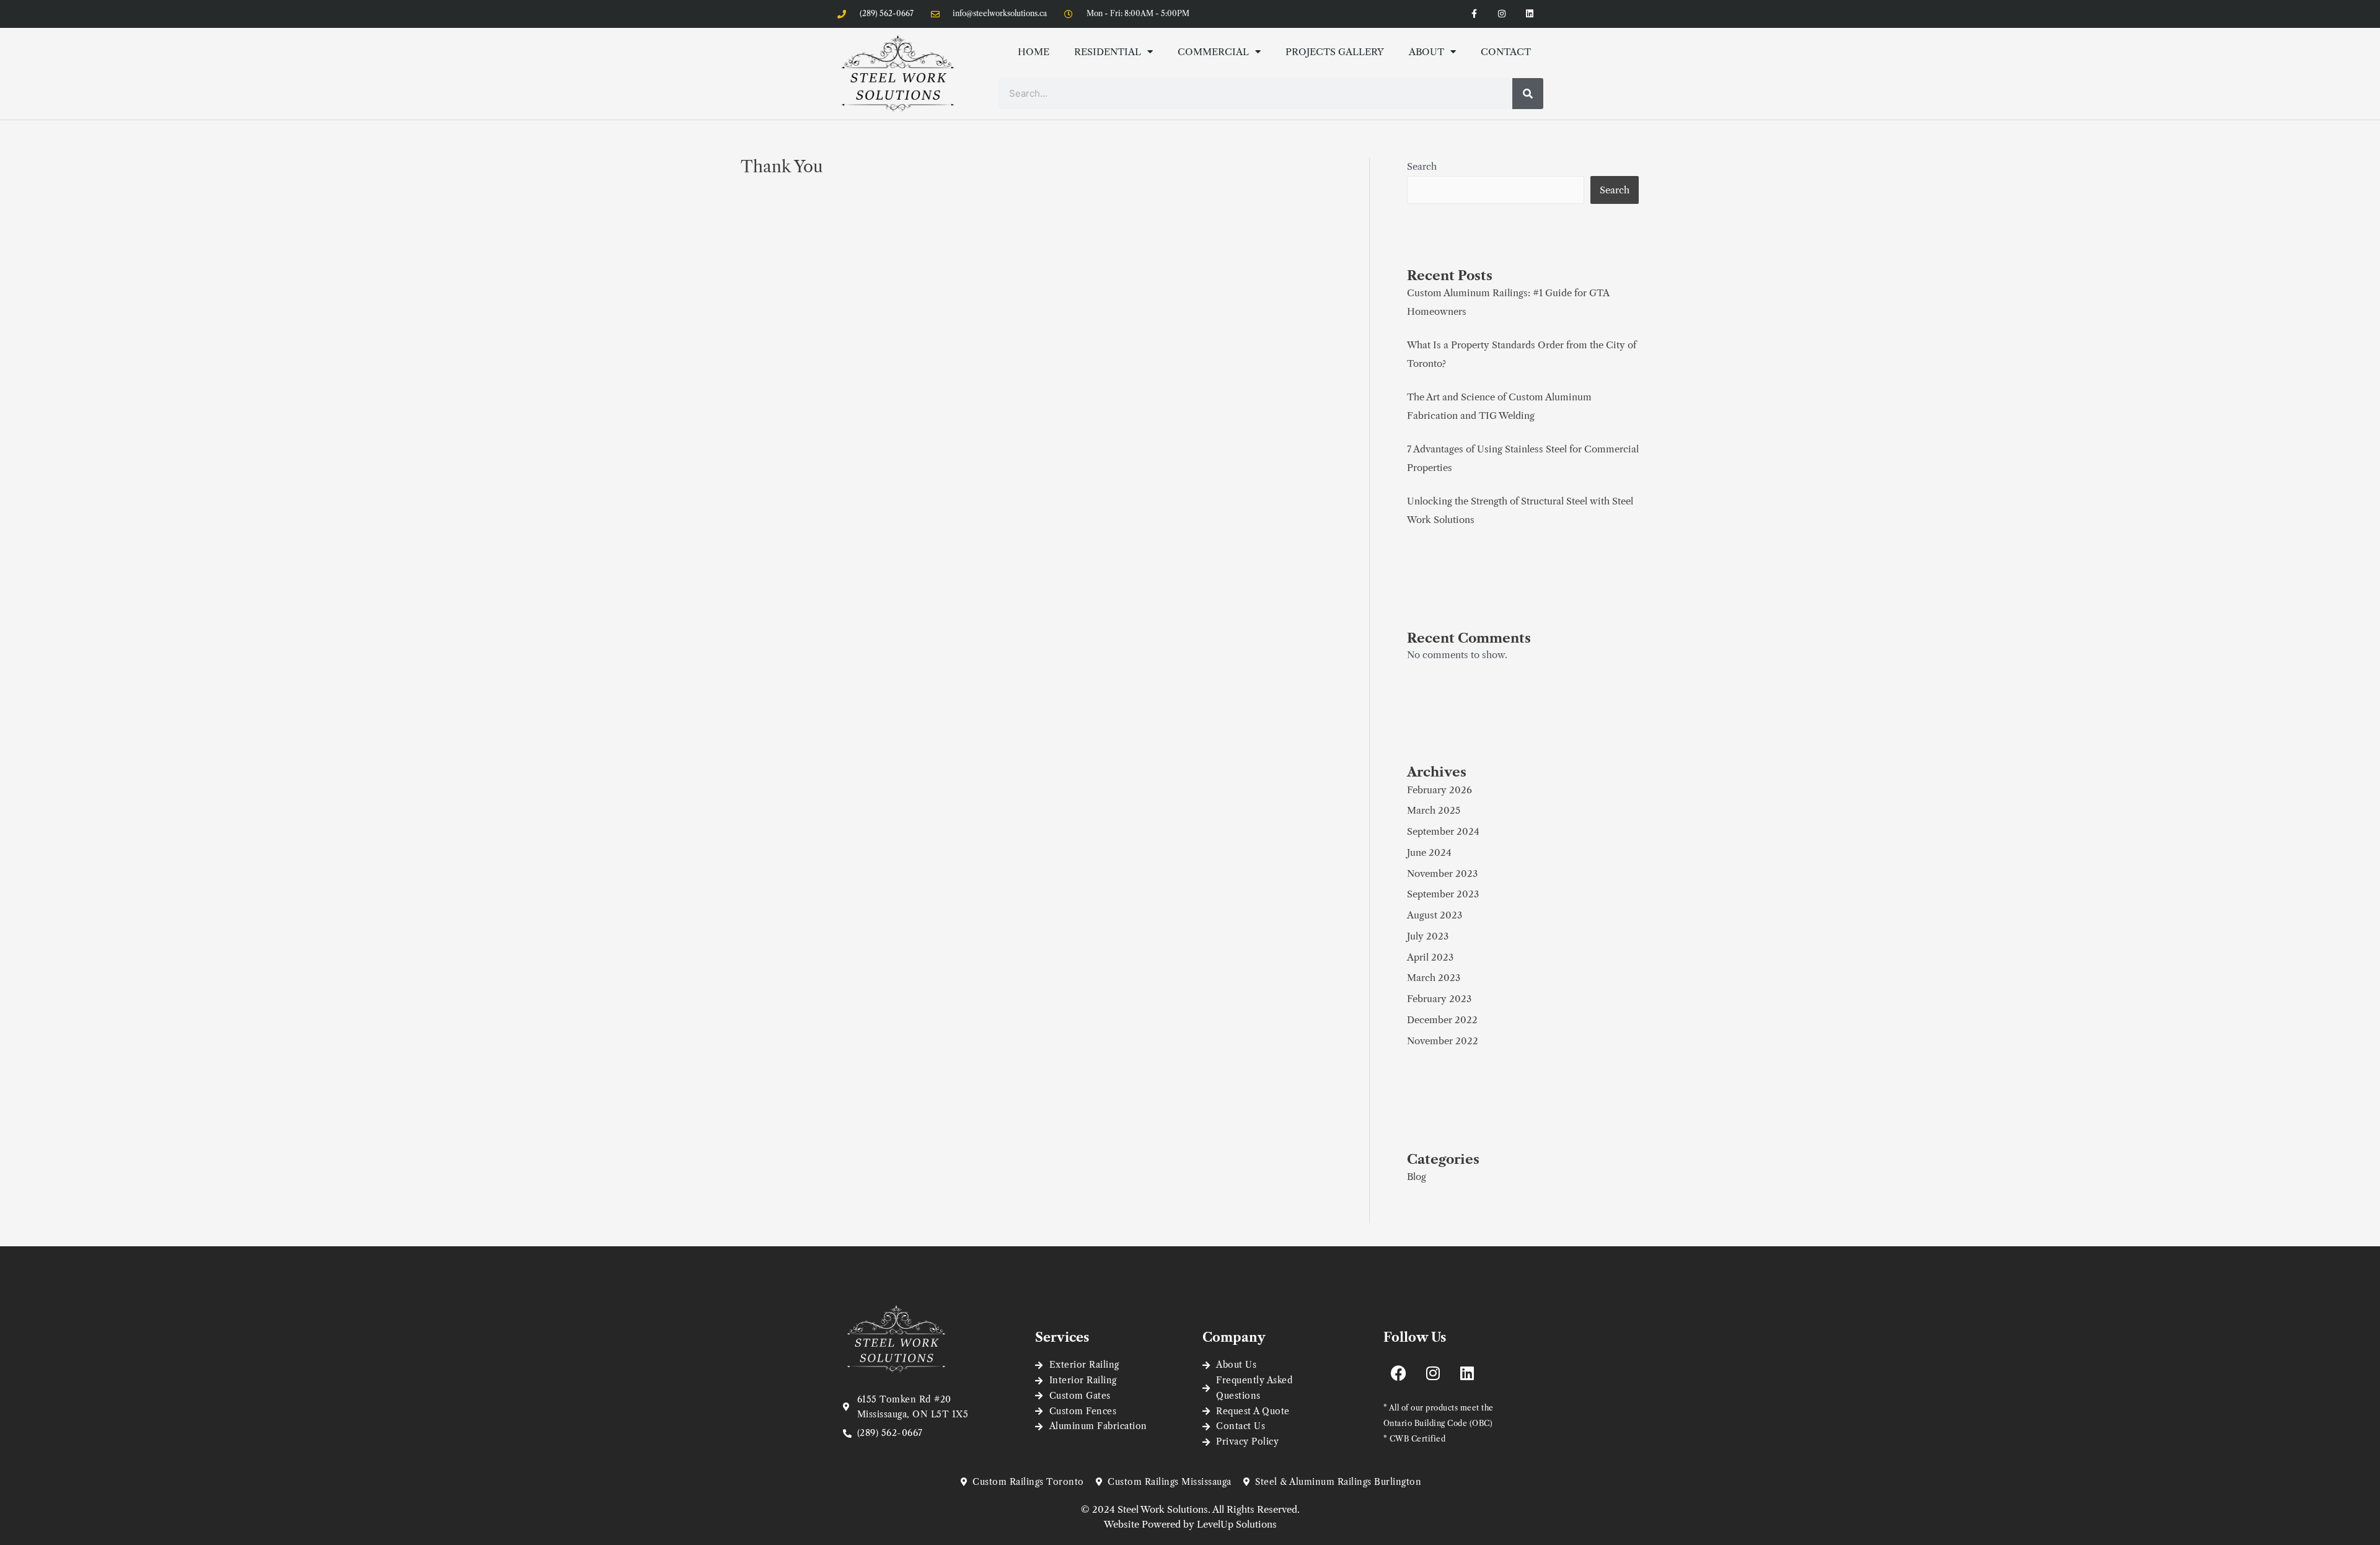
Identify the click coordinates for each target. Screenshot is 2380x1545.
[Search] (1528, 94)
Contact (1506, 52)
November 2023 (1442, 874)
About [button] (1426, 52)
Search (1422, 166)
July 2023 (1428, 936)
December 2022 (1442, 1020)
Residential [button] (1108, 52)
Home (1034, 52)
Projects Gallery (1335, 52)
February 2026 (1439, 790)
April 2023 (1430, 957)
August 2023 (1435, 915)
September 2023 (1443, 894)
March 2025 (1434, 810)
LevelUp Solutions (1237, 1524)
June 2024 (1429, 852)
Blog (1417, 1177)
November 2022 (1443, 1041)
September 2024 (1443, 831)
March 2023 (1434, 978)
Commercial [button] (1213, 52)
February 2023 (1439, 999)
